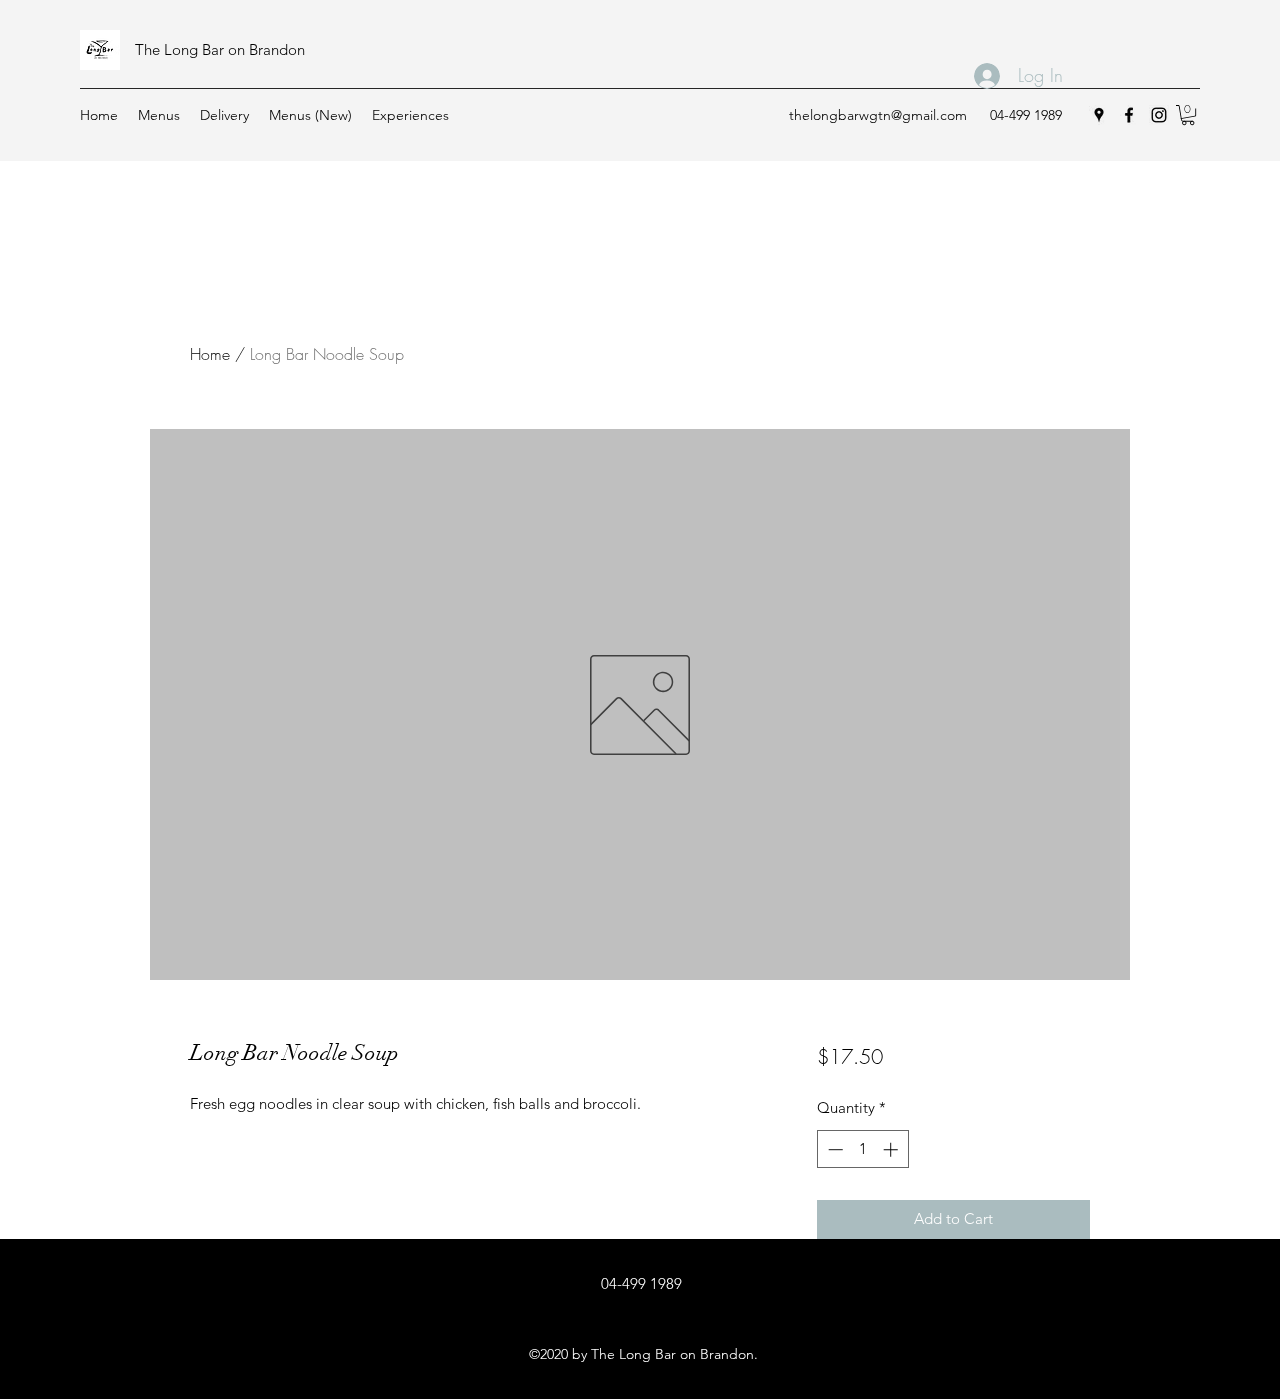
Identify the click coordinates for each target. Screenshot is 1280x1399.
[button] (1188, 115)
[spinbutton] (862, 1149)
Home (210, 354)
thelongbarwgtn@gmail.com (878, 115)
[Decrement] (833, 1149)
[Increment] (892, 1149)
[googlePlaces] (1099, 115)
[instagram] (1159, 115)
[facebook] (1129, 115)
